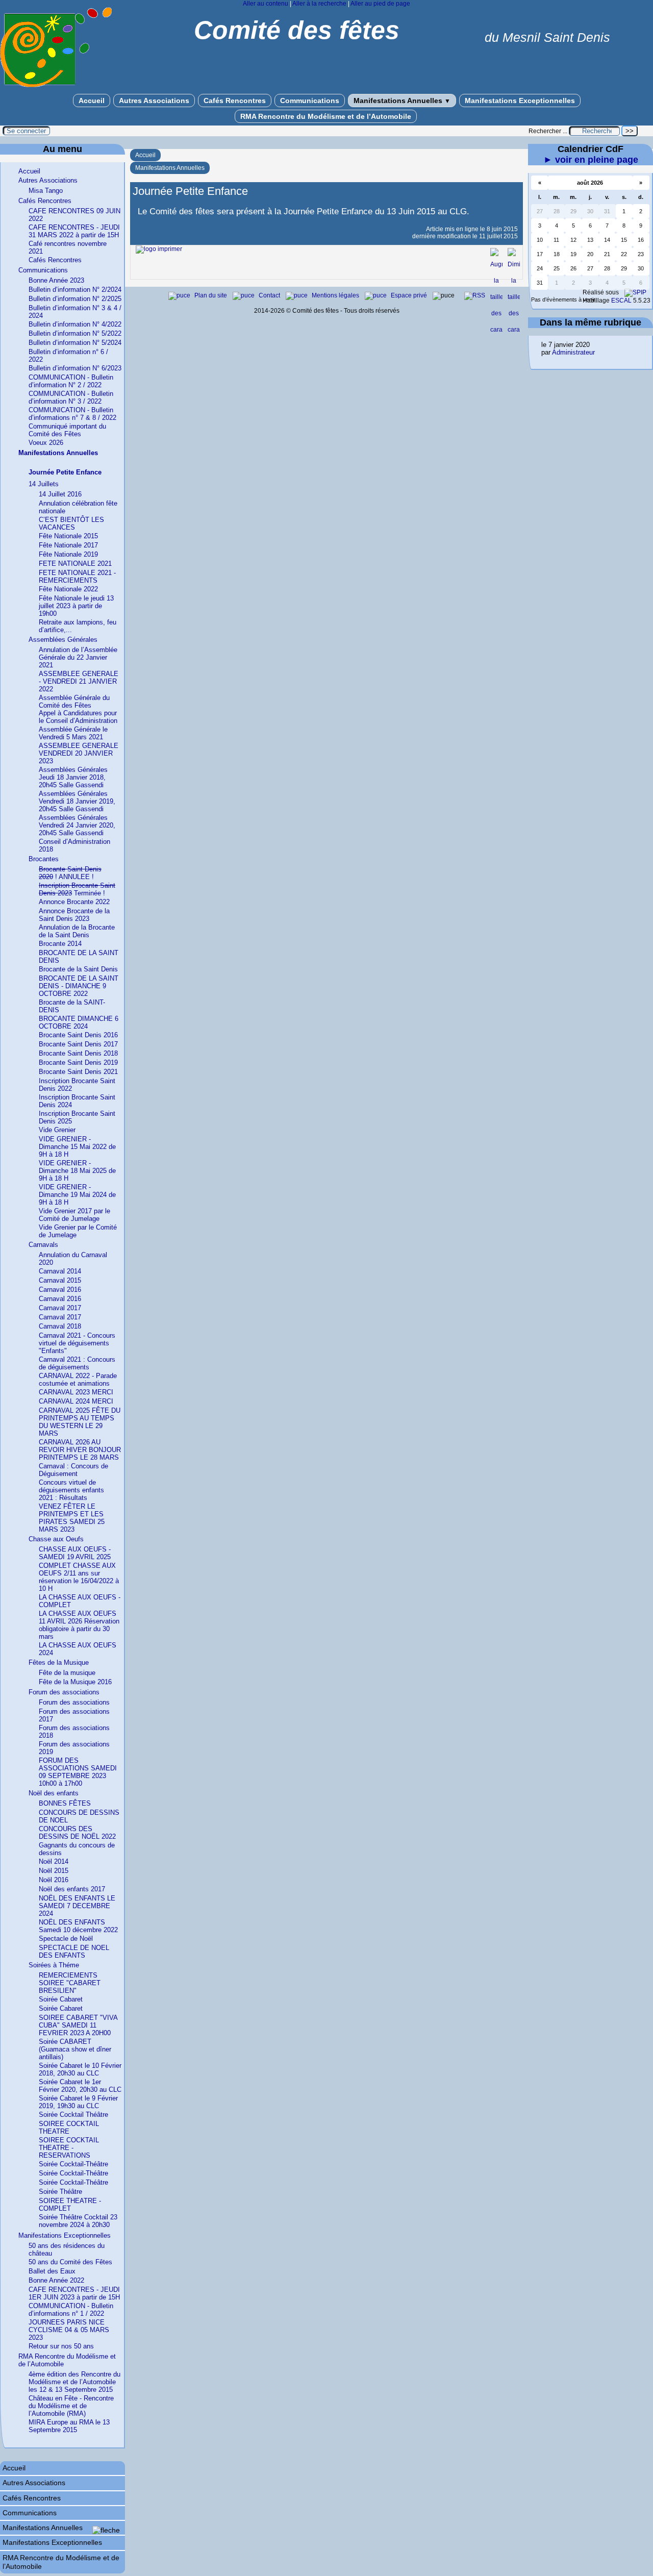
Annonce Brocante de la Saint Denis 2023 (74, 915)
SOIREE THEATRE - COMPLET (70, 2205)
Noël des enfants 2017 (72, 1889)
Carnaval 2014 (60, 1271)
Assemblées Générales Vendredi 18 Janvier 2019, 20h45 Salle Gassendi (77, 801)
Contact (270, 295)
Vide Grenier (57, 1130)
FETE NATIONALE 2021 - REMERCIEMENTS (77, 577)
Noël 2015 (54, 1871)
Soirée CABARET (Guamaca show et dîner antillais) (75, 2049)
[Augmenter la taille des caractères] (496, 330)
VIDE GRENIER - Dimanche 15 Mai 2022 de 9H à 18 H (77, 1147)
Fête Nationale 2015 (68, 536)
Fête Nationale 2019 (68, 554)
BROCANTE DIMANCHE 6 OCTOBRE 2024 (79, 1022)
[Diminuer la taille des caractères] (514, 330)
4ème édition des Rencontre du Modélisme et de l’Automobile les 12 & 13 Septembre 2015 (74, 2382)
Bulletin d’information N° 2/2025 (75, 299)
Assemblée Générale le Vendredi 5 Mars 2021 (73, 733)
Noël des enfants (54, 1793)
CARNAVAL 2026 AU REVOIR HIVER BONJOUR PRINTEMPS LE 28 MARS (80, 1450)
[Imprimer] (159, 249)
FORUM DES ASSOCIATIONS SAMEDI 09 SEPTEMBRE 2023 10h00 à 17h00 (78, 1772)
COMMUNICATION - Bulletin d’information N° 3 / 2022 (71, 397)
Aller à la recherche (319, 4)
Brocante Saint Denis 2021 (78, 1072)
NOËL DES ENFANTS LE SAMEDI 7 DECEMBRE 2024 (77, 1906)
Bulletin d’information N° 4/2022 (75, 324)
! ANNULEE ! (70, 873)
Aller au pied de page (380, 4)
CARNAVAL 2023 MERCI (76, 1392)
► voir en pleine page (591, 160)
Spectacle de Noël (66, 1939)
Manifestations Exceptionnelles (520, 101)
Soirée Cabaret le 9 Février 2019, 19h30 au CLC (78, 2102)
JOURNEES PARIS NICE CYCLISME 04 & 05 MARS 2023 (69, 2330)
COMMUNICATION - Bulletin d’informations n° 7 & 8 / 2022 (72, 414)
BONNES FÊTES (65, 1803)
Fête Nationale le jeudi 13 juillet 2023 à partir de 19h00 (76, 606)
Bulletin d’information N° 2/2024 (75, 290)
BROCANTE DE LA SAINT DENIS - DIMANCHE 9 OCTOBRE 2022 (79, 986)
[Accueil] (56, 85)
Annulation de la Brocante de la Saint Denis (77, 931)
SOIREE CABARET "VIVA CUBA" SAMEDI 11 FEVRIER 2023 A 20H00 (78, 2025)
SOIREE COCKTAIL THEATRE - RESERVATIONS (69, 2148)
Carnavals (43, 1245)
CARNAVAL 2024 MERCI (76, 1401)
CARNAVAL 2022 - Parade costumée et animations (78, 1380)
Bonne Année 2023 (56, 280)
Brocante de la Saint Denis (78, 969)
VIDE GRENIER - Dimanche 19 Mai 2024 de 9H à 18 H (77, 1195)
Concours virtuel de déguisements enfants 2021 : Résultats (71, 1490)
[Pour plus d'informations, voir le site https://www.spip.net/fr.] (635, 292)
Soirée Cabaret (61, 1999)
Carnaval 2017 (60, 1308)
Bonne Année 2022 (56, 2280)
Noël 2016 (54, 1880)
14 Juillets (44, 484)
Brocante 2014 (60, 944)
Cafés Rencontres (235, 101)
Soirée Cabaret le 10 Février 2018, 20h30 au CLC (80, 2069)
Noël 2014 (54, 1861)
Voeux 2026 (46, 443)
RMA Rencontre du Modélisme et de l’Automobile (326, 116)
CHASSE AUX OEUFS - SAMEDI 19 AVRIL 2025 (75, 1553)
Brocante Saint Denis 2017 (78, 1044)
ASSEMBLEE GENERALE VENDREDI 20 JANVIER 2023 (79, 753)
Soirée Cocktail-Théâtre (73, 2164)
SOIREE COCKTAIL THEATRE (69, 2128)
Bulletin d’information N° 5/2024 (75, 343)
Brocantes (44, 859)
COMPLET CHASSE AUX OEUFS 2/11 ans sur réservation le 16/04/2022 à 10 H (79, 1577)
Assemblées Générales (63, 640)
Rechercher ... (548, 131)
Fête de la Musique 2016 (75, 1682)
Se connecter (26, 131)
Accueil (92, 101)
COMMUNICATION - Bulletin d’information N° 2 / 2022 (71, 381)
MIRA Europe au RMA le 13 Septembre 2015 (69, 2426)
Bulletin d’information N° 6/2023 (75, 368)
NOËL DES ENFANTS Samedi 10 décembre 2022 (78, 1926)
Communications (310, 101)
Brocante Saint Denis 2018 (78, 1053)
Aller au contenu (266, 4)
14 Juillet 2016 (60, 494)
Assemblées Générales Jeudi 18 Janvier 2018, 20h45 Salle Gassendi (73, 777)
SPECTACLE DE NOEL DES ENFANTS (74, 1952)
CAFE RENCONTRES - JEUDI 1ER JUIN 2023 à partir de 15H (74, 2293)
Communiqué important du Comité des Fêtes (67, 430)
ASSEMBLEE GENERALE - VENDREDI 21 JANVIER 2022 (79, 681)
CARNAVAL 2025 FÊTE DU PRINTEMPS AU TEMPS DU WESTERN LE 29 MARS (80, 1422)
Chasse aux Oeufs (56, 1539)
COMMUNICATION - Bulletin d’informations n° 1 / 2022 (71, 2310)
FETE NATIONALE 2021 (75, 564)
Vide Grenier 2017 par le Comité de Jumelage (74, 1215)
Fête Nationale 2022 (68, 589)
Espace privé (410, 295)
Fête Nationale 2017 (68, 545)
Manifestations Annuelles (402, 101)
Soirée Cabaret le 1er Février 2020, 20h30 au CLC (80, 2086)
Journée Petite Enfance (65, 472)
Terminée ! (77, 889)
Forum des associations (64, 1692)
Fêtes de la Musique (59, 1662)
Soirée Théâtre (60, 2192)
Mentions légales (336, 295)
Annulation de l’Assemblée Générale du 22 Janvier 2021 (78, 657)
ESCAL (621, 301)
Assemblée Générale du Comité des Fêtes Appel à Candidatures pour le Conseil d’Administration (78, 709)
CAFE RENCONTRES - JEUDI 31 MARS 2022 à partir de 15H (74, 231)
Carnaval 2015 (60, 1280)
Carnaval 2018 (60, 1326)
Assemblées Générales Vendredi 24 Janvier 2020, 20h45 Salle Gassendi (77, 825)
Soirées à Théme (54, 1965)
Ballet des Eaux (52, 2271)
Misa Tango (46, 191)
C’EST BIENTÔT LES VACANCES (71, 523)
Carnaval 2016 (60, 1290)
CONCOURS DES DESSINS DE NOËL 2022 (77, 1833)
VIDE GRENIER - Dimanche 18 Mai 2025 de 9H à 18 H (77, 1171)
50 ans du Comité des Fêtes (70, 2262)
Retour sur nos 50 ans (61, 2346)
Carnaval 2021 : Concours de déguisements (77, 1363)
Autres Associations (154, 101)
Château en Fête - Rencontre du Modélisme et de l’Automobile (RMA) (71, 2406)
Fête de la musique (67, 1673)
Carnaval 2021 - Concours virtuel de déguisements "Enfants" (77, 1343)
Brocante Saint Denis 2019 (78, 1062)
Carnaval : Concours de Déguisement (73, 1470)
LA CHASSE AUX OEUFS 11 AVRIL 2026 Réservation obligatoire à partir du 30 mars (79, 1625)
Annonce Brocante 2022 (74, 902)
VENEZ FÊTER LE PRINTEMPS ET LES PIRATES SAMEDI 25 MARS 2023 (72, 1518)
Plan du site (211, 295)
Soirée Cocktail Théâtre (73, 2115)
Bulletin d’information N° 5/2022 (75, 333)
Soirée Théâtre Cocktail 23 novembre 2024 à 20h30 (78, 2221)
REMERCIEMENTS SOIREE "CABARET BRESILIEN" (70, 1983)
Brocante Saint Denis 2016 (78, 1035)
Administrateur (573, 352)
